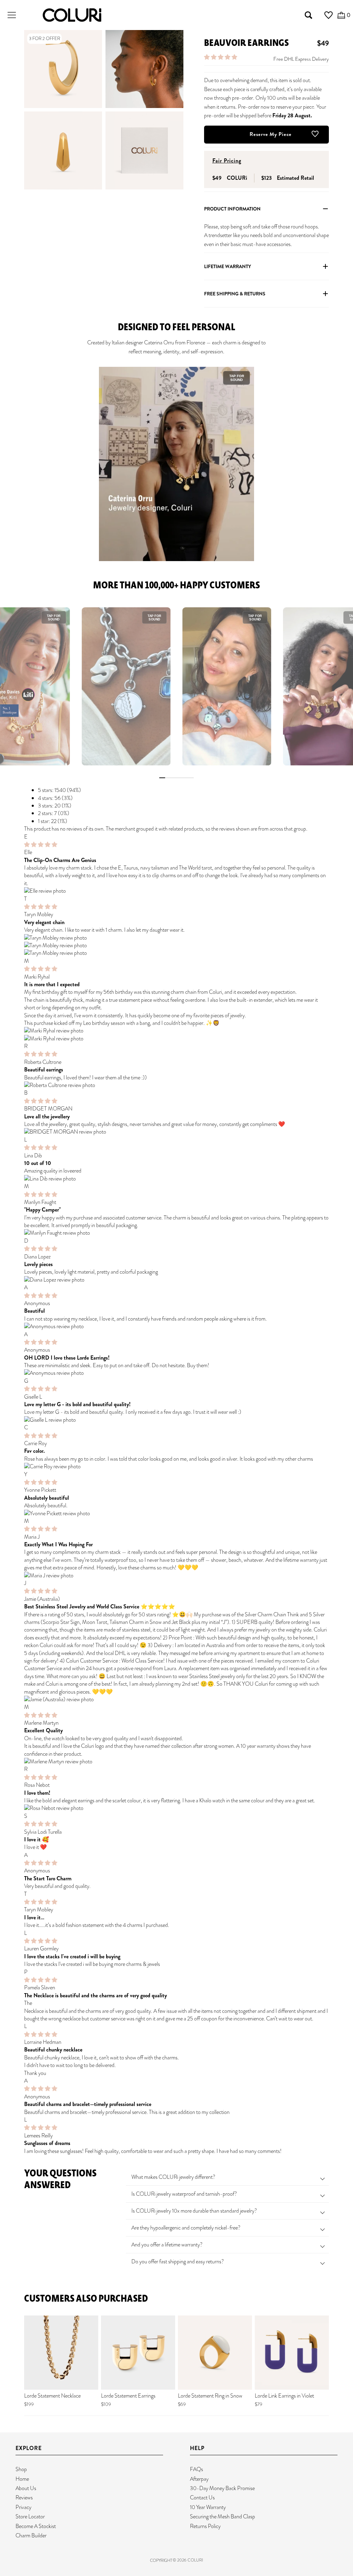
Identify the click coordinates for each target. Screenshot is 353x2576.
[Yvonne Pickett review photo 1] (176, 1514)
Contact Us (202, 2497)
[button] (221, 57)
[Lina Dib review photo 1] (176, 1179)
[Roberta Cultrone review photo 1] (176, 1085)
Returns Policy (205, 2526)
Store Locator (30, 2516)
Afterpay (199, 2479)
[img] (41, 845)
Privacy (23, 2507)
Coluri (195, 2560)
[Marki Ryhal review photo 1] (176, 1031)
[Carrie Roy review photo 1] (176, 1467)
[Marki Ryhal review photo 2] (176, 1039)
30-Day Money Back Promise (222, 2488)
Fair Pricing (227, 161)
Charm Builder (31, 2535)
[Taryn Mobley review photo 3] (176, 953)
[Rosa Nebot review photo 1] (176, 1808)
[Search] (309, 15)
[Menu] (12, 15)
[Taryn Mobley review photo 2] (176, 946)
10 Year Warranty (208, 2507)
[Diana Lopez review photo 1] (176, 1280)
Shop (21, 2469)
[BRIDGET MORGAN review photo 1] (176, 1132)
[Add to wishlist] (315, 112)
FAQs (196, 2469)
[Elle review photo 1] (176, 891)
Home (22, 2479)
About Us (26, 2488)
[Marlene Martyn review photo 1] (176, 1762)
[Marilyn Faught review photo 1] (176, 1233)
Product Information (232, 209)
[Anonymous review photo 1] (176, 1326)
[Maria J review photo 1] (176, 1576)
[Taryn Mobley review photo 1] (176, 938)
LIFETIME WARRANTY (228, 266)
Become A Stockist (36, 2526)
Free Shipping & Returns (235, 294)
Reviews (24, 2497)
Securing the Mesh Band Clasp (223, 2516)
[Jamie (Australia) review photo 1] (176, 1700)
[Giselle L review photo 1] (176, 1420)
